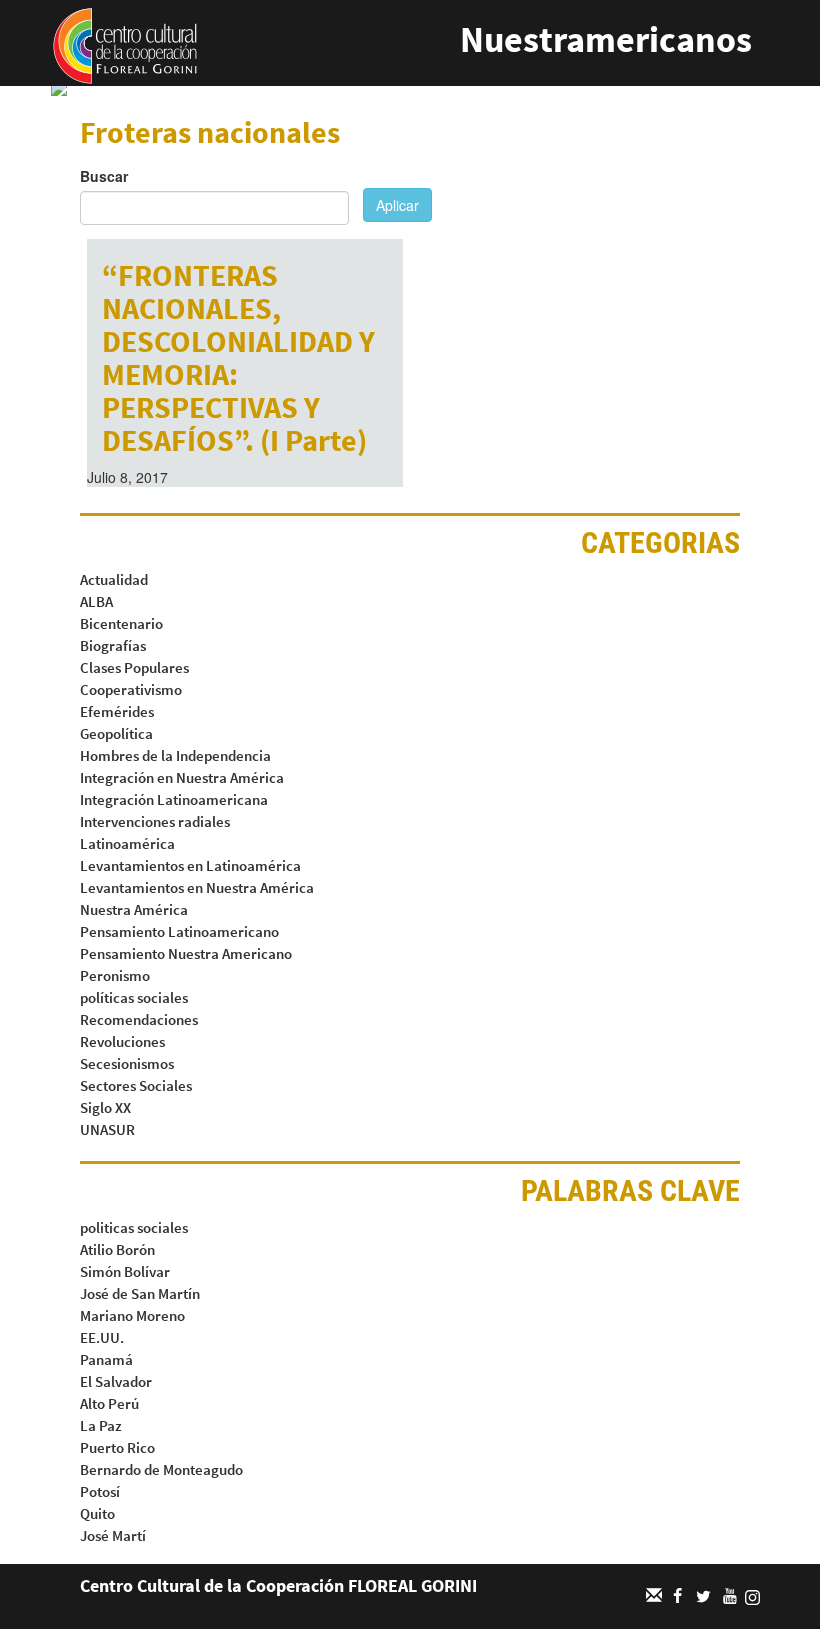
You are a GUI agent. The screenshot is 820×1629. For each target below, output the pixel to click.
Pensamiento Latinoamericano (179, 931)
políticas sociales (134, 997)
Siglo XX (105, 1107)
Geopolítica (116, 733)
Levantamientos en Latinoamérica (190, 865)
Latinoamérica (127, 843)
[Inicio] (125, 44)
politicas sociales (134, 1227)
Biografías (113, 645)
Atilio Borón (117, 1249)
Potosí (100, 1491)
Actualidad (114, 579)
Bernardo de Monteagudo (161, 1469)
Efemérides (117, 711)
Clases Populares (134, 667)
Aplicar (397, 205)
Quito (97, 1513)
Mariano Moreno (132, 1315)
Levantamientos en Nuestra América (197, 887)
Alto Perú (109, 1403)
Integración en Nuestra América (182, 777)
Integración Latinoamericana (174, 799)
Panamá (106, 1359)
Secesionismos (127, 1063)
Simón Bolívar (125, 1271)
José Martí (113, 1535)
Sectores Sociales (136, 1085)
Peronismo (115, 975)
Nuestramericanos (606, 39)
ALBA (96, 601)
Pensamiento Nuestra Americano (186, 953)
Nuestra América (134, 909)
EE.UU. (102, 1337)
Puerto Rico (117, 1447)
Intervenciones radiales (155, 821)
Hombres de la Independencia (175, 755)
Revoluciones (122, 1041)
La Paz (101, 1425)
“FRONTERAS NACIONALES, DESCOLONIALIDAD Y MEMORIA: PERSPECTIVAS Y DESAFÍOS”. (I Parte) (238, 357)
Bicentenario (121, 623)
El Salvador (116, 1381)
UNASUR (107, 1129)
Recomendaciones (139, 1019)
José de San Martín (140, 1293)
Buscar (104, 176)
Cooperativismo (131, 689)
